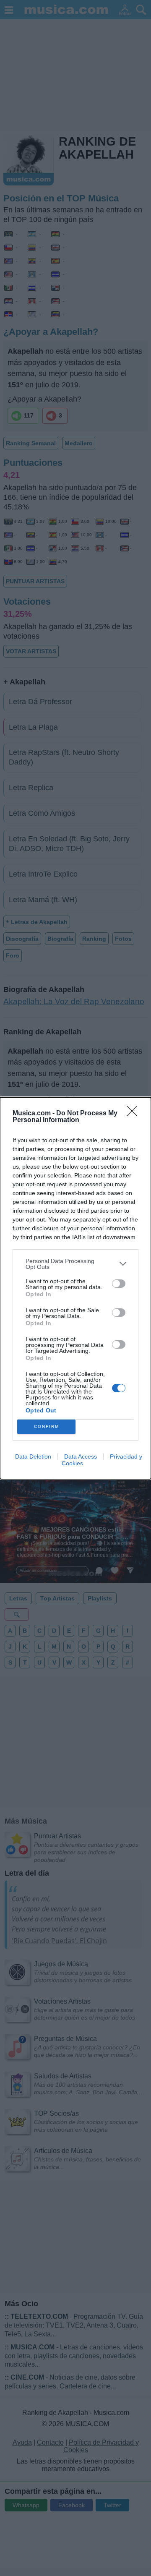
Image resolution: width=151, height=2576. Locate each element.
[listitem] (75, 1264)
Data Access (81, 1456)
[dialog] (75, 1288)
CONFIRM (47, 1426)
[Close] (135, 1114)
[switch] (119, 1284)
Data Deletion (33, 1456)
